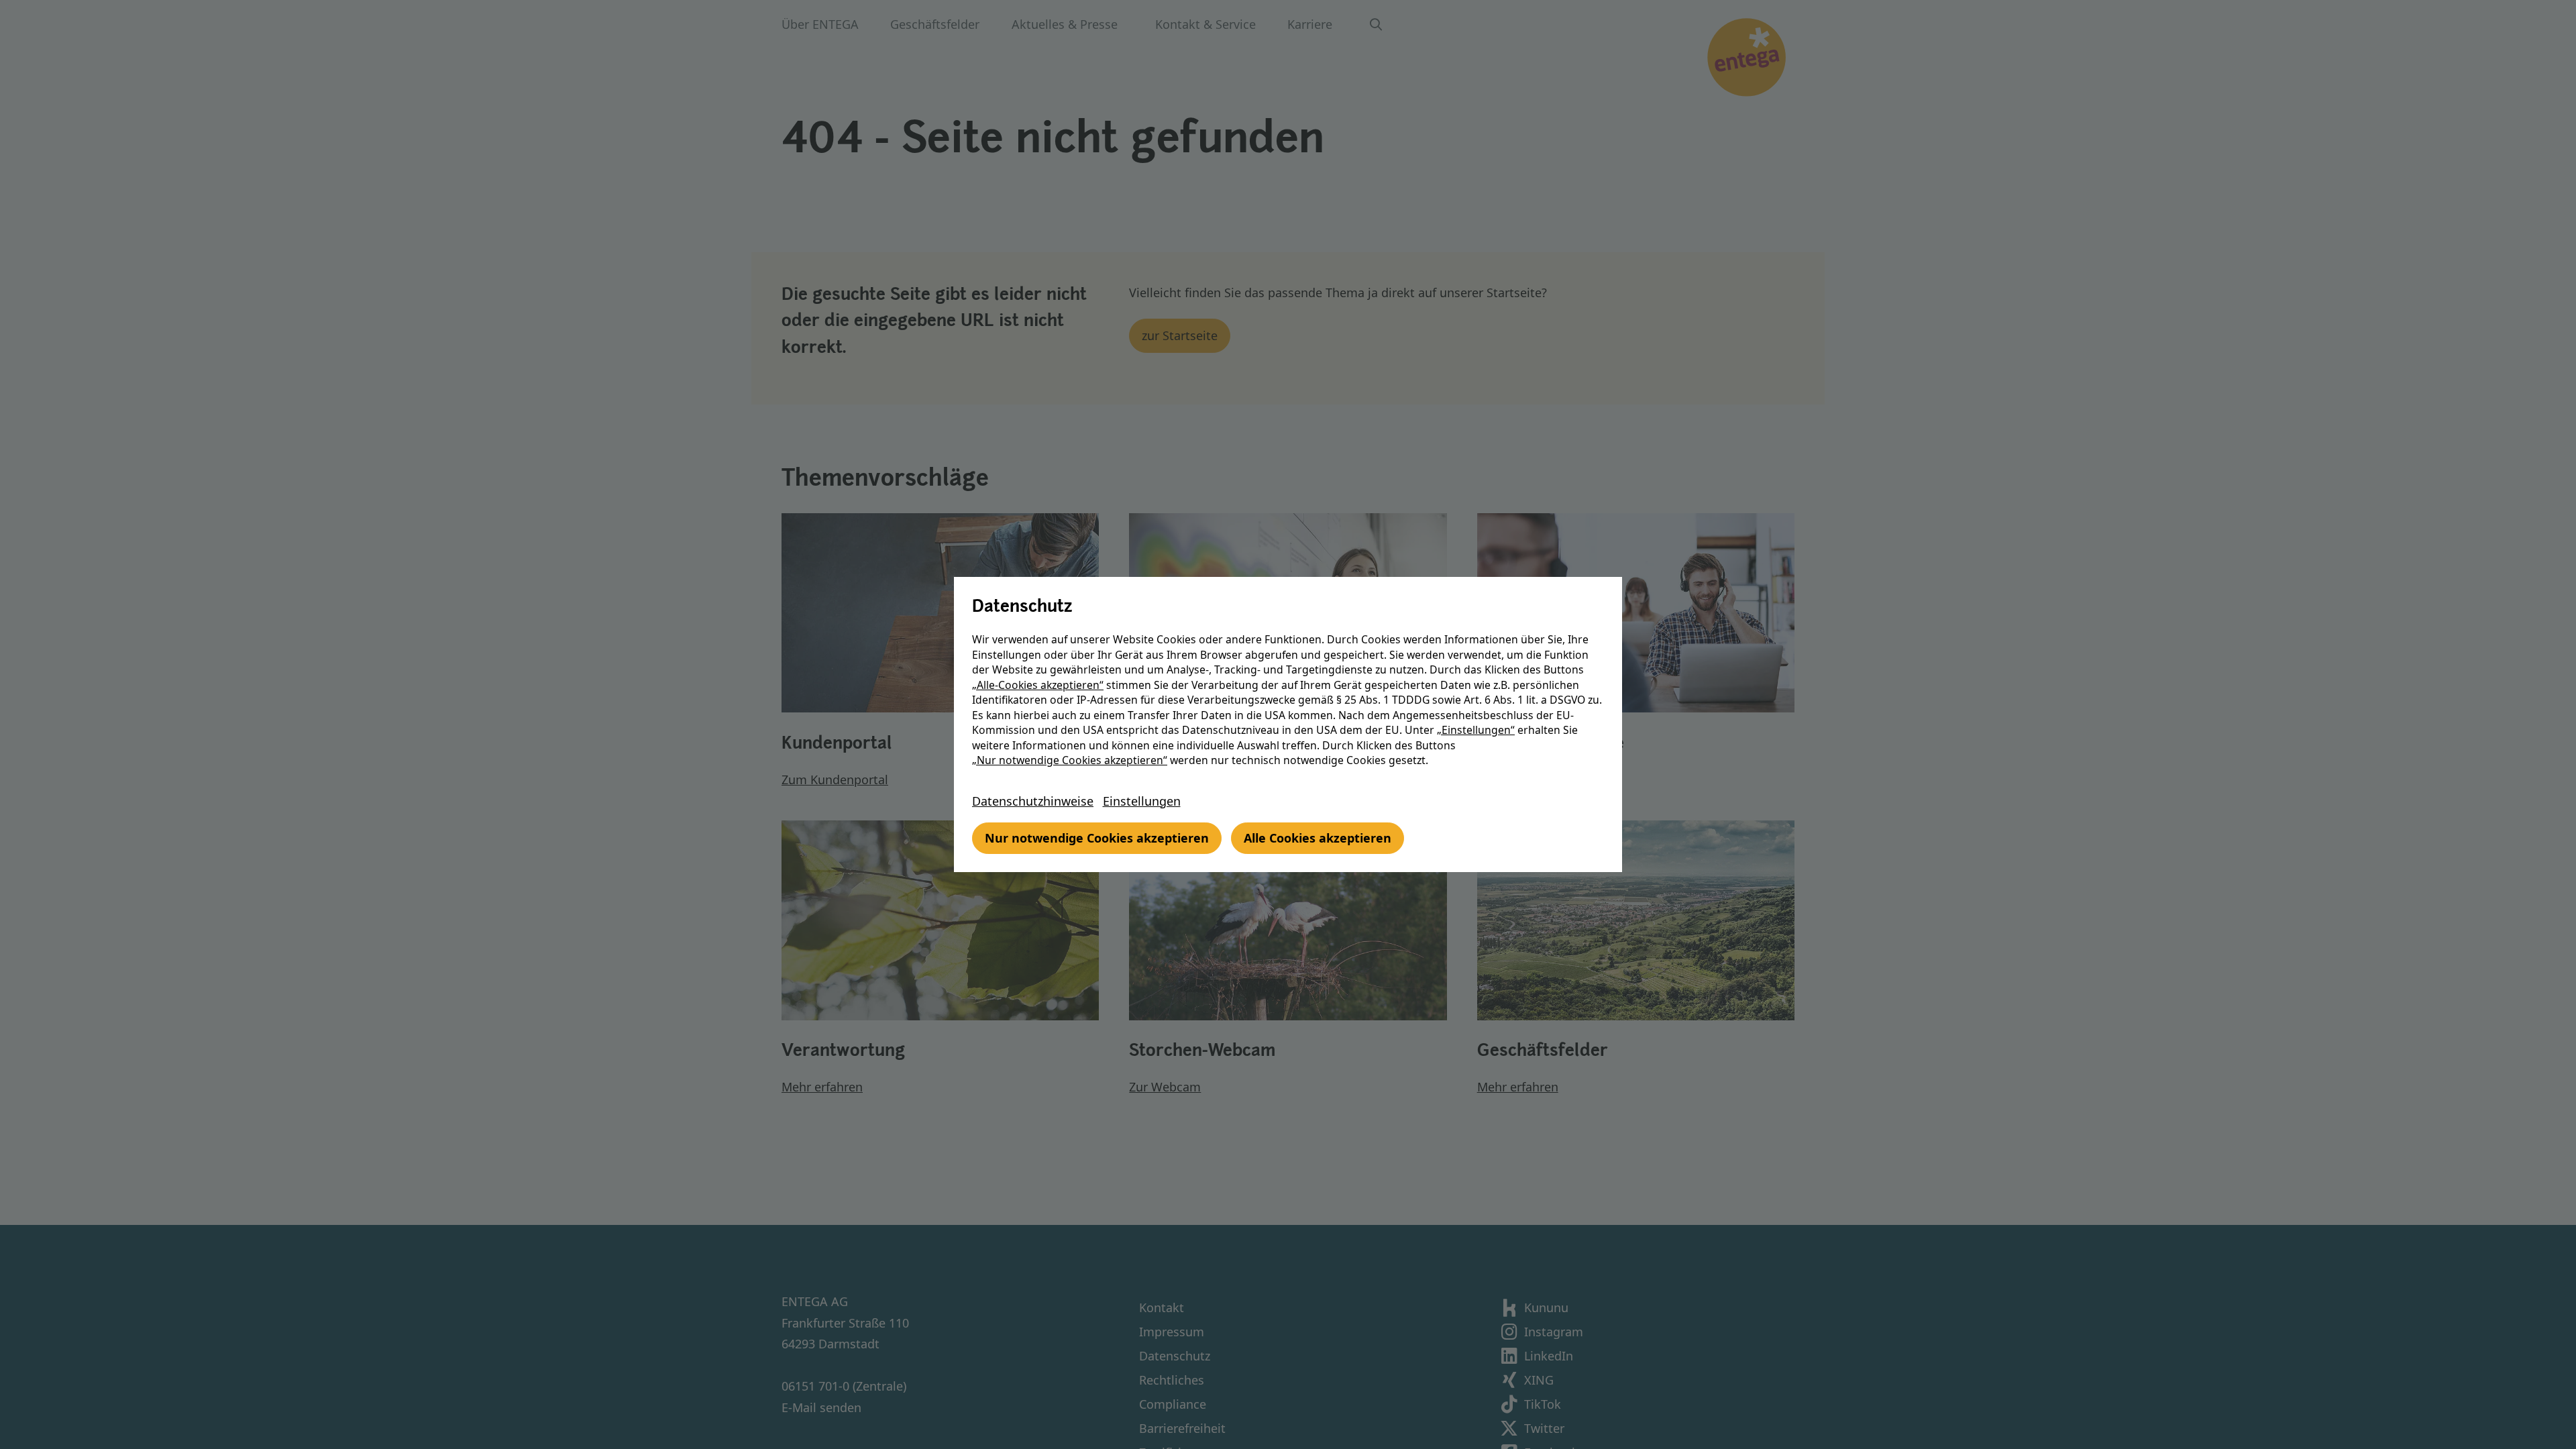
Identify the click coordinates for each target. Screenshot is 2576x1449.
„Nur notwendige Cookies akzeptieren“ (1070, 760)
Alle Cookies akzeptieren (1318, 838)
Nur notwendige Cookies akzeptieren (1097, 838)
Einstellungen (1142, 801)
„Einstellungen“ (1476, 730)
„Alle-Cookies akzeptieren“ (1038, 685)
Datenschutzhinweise (1033, 801)
